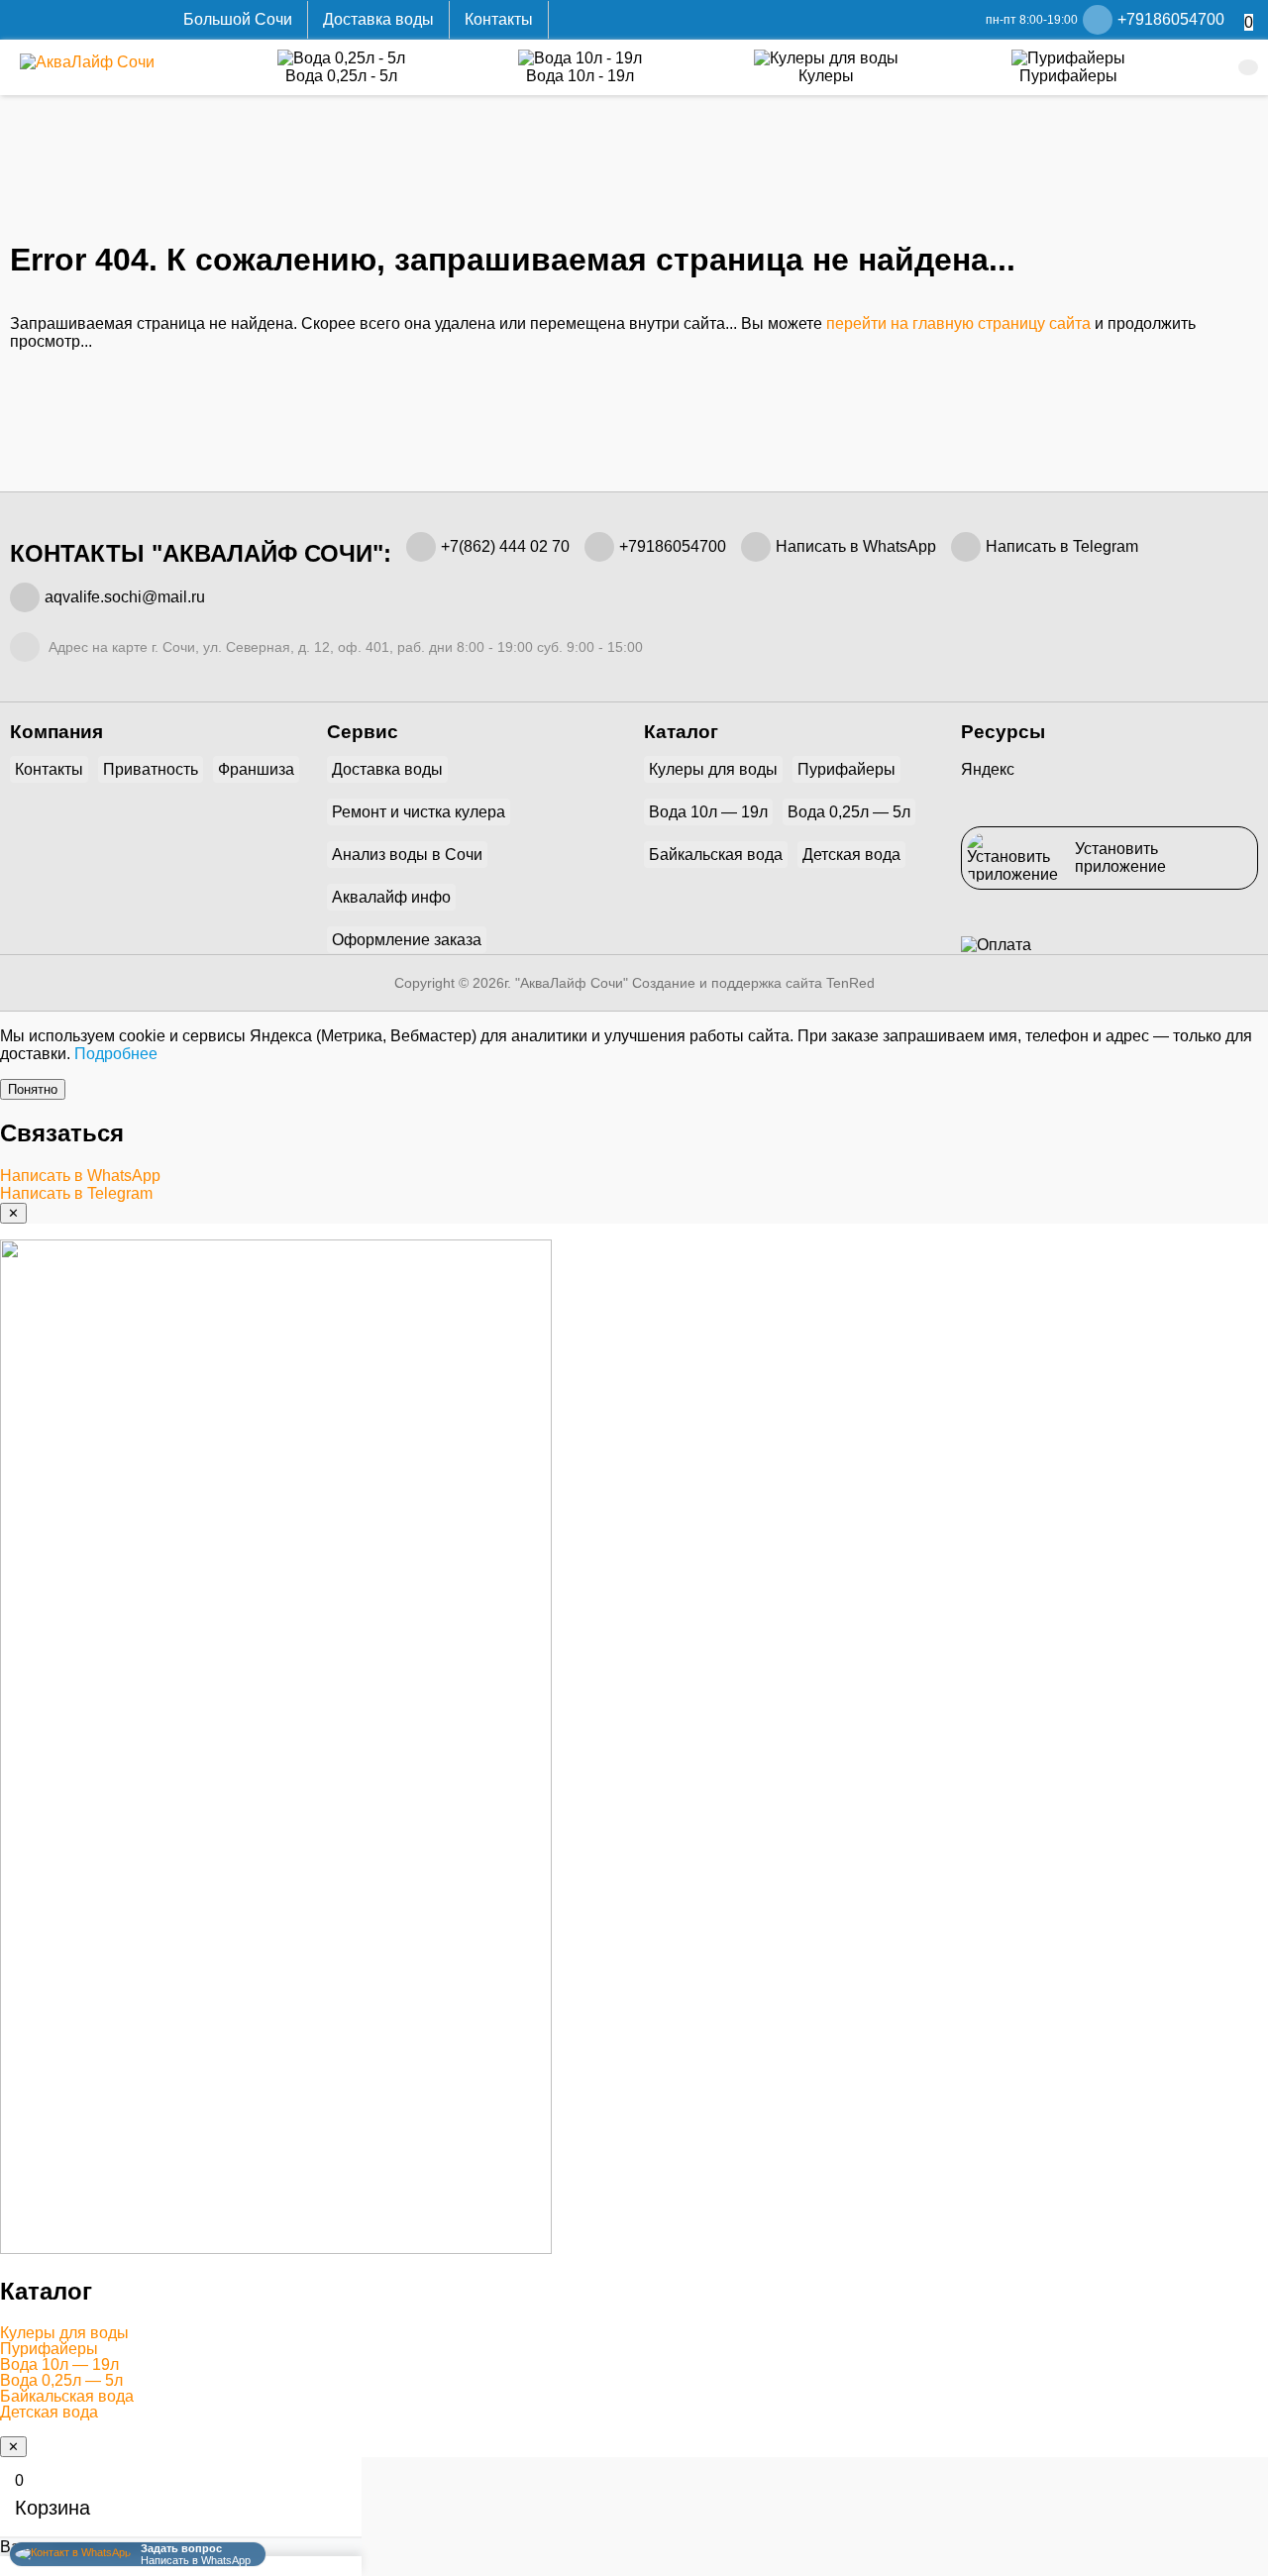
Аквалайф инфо (391, 897)
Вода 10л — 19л (708, 812)
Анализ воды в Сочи (407, 855)
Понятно (33, 1089)
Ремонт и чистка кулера (419, 812)
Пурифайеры (846, 769)
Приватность (151, 769)
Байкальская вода (716, 855)
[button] (634, 2333)
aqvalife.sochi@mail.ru (125, 597)
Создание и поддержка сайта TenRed (753, 983)
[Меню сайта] (1248, 67)
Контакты (499, 19)
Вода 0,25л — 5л (849, 812)
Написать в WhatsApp (856, 546)
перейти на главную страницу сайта (958, 323)
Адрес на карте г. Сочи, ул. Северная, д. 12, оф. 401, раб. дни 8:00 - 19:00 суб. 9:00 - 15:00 (344, 647)
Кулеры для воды (713, 769)
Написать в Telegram (1062, 546)
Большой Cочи (238, 19)
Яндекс (988, 769)
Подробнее (116, 1054)
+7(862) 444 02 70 (505, 546)
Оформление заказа (407, 940)
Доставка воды (378, 19)
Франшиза (256, 769)
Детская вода (851, 855)
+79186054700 (673, 546)
